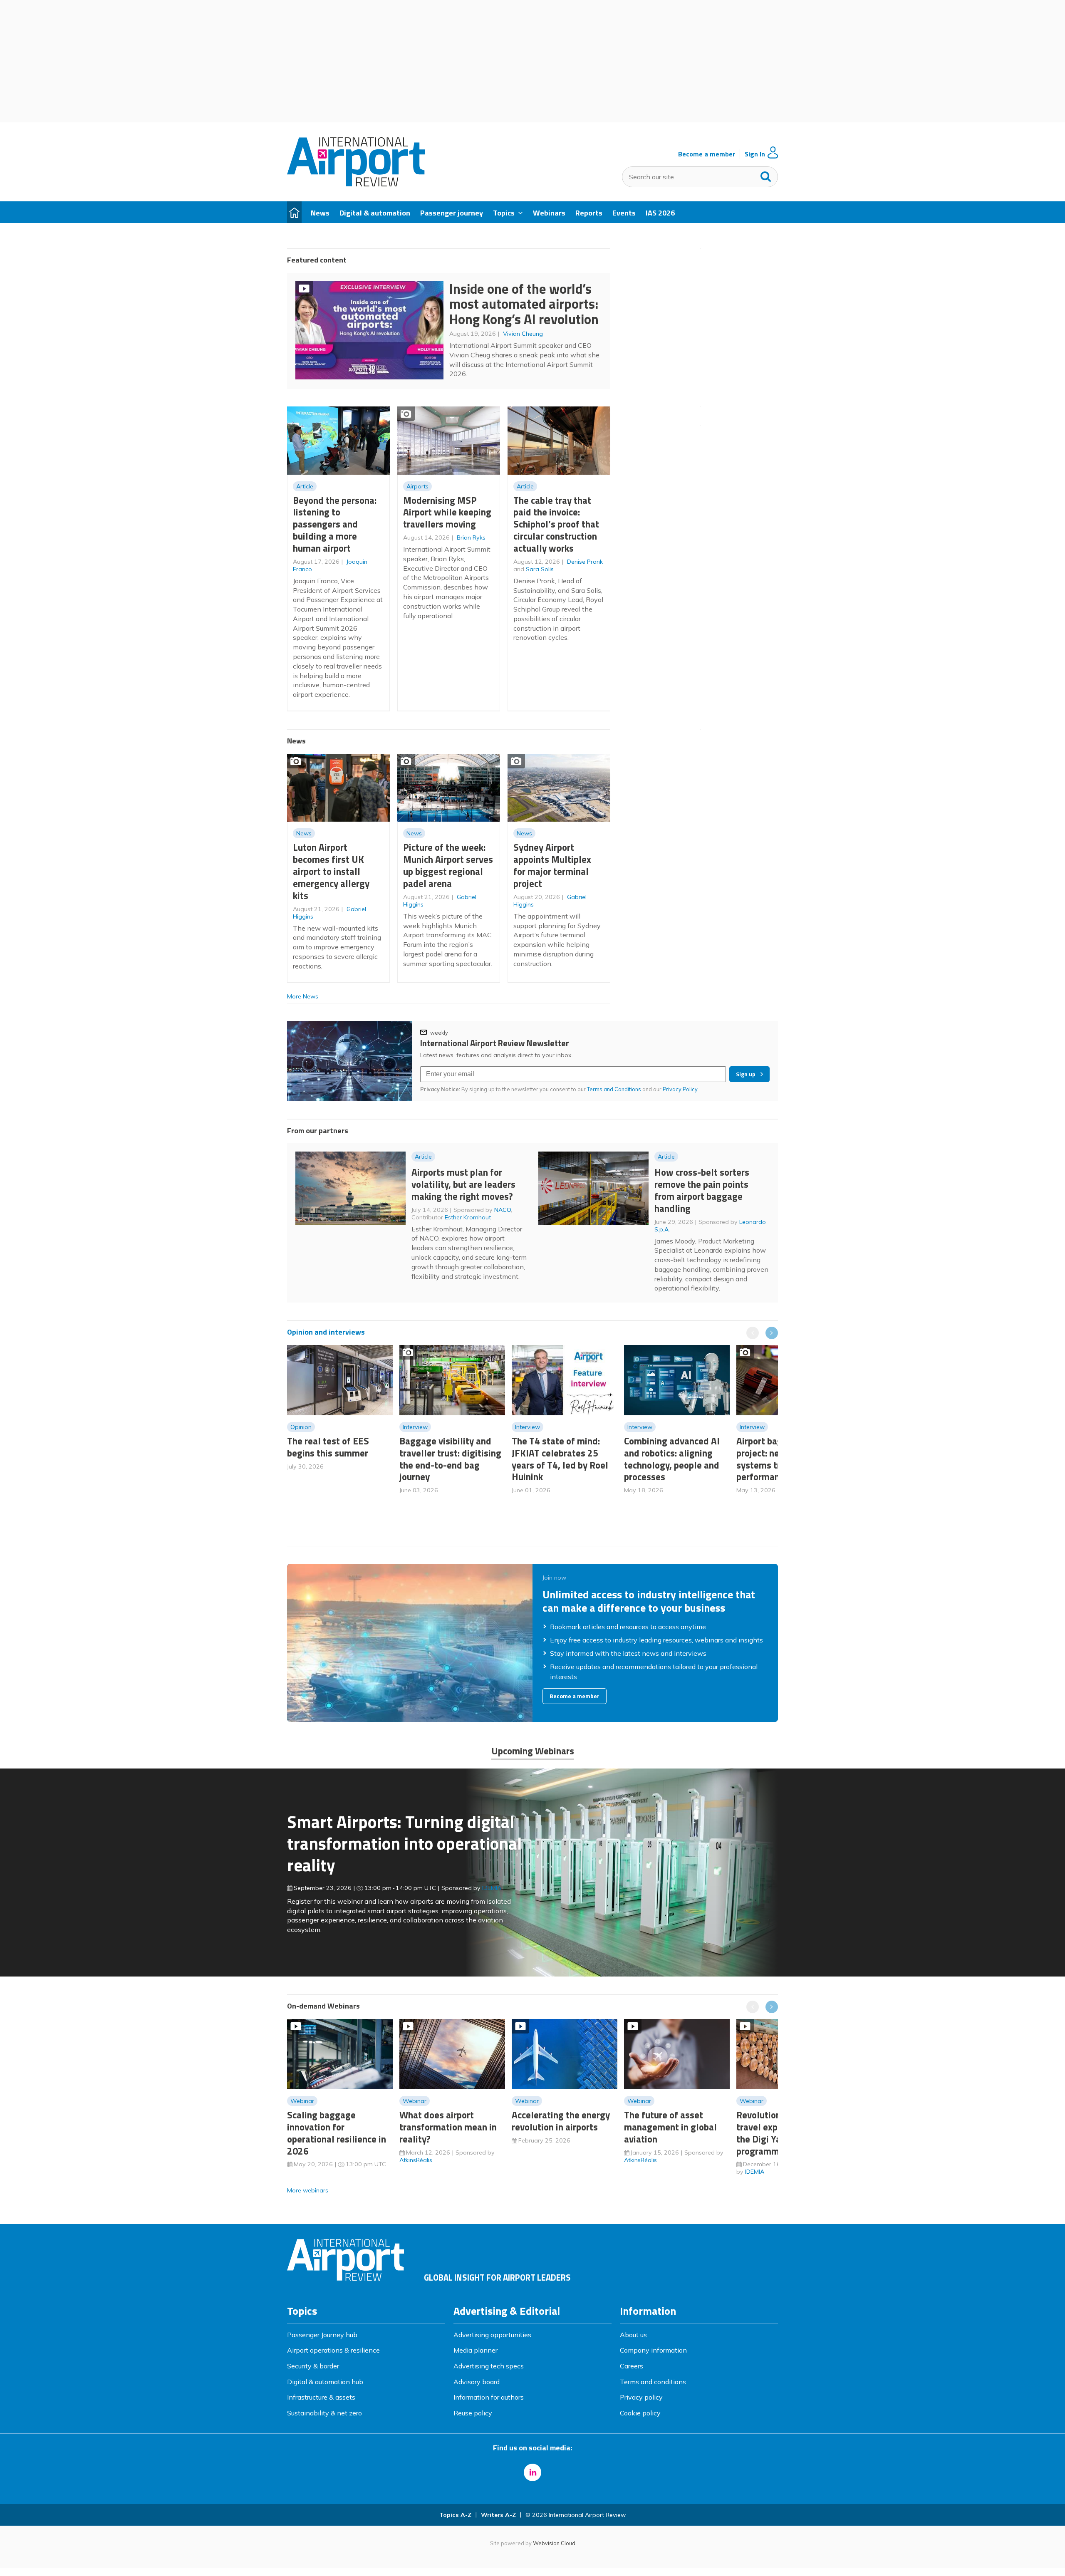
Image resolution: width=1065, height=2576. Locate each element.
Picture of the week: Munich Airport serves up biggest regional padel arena (448, 865)
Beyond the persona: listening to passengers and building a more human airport (335, 524)
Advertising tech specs (489, 2366)
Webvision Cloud (554, 2543)
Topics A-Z (455, 2515)
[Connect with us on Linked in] (532, 2472)
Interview (415, 1427)
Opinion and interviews (326, 1332)
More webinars (308, 2190)
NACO (503, 1210)
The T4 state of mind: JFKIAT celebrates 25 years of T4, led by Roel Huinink (560, 1459)
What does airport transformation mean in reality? (448, 2127)
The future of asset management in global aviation (670, 2127)
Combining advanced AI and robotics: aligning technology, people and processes (672, 1459)
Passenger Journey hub (322, 2335)
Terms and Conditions (614, 1089)
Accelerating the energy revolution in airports (561, 2121)
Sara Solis (540, 569)
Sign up (746, 1074)
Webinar (302, 2101)
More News (303, 996)
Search (766, 175)
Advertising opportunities (492, 2335)
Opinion (301, 1427)
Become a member (707, 154)
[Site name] (356, 184)
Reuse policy (473, 2413)
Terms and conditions (653, 2382)
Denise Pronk (585, 562)
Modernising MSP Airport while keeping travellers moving (447, 512)
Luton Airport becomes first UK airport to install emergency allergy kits (331, 871)
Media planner (476, 2350)
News (304, 833)
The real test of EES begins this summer (328, 1447)
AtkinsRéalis (416, 2160)
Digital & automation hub (325, 2382)
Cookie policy (640, 2413)
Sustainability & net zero (324, 2413)
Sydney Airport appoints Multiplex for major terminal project (552, 865)
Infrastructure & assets (321, 2397)
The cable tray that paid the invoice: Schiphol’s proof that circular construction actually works (556, 524)
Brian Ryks (471, 537)
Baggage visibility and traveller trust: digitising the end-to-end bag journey (450, 1459)
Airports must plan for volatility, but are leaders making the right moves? (463, 1184)
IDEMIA (492, 1888)
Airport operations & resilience (333, 2350)
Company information (653, 2350)
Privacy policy (641, 2397)
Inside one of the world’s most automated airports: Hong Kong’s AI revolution (524, 304)
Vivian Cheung (523, 334)
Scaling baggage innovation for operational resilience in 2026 (337, 2133)
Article (305, 486)
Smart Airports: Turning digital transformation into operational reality (404, 1843)
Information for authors (489, 2397)
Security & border (313, 2366)
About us (633, 2335)
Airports (417, 486)
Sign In (755, 154)
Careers (632, 2366)
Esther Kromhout (468, 1217)
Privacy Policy (681, 1089)
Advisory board (477, 2382)
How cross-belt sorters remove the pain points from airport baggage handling (702, 1190)
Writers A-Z (498, 2515)
